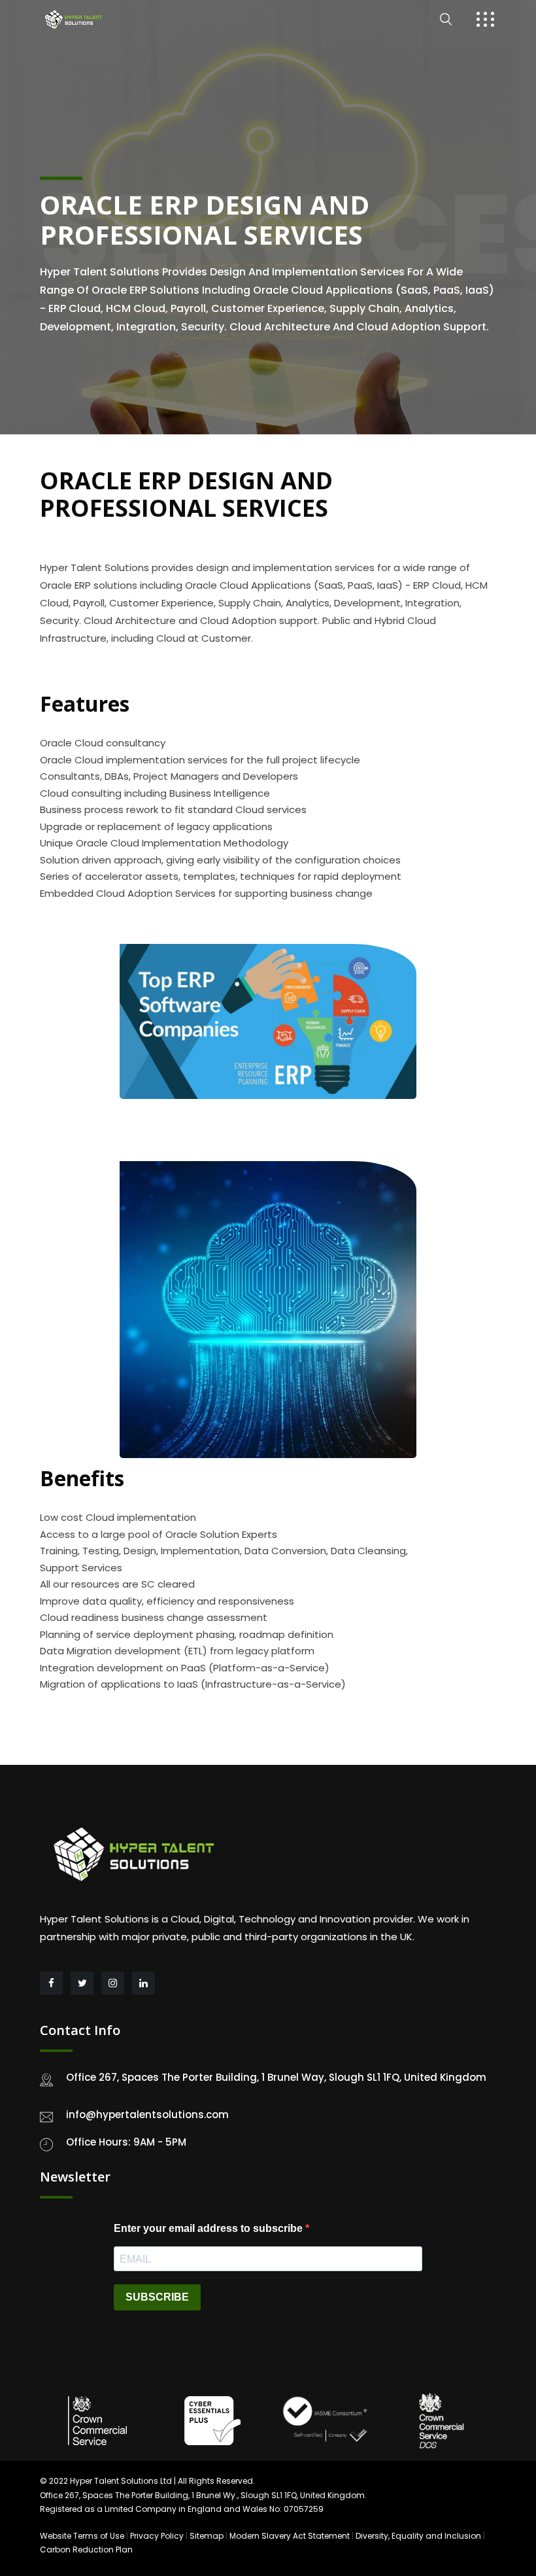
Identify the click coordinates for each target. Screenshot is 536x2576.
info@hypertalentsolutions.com (147, 2115)
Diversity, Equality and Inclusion (418, 2536)
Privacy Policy (157, 2536)
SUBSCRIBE (157, 2297)
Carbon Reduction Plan (86, 2550)
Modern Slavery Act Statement (290, 2536)
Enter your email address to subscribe (209, 2228)
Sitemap (207, 2536)
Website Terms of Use (82, 2536)
